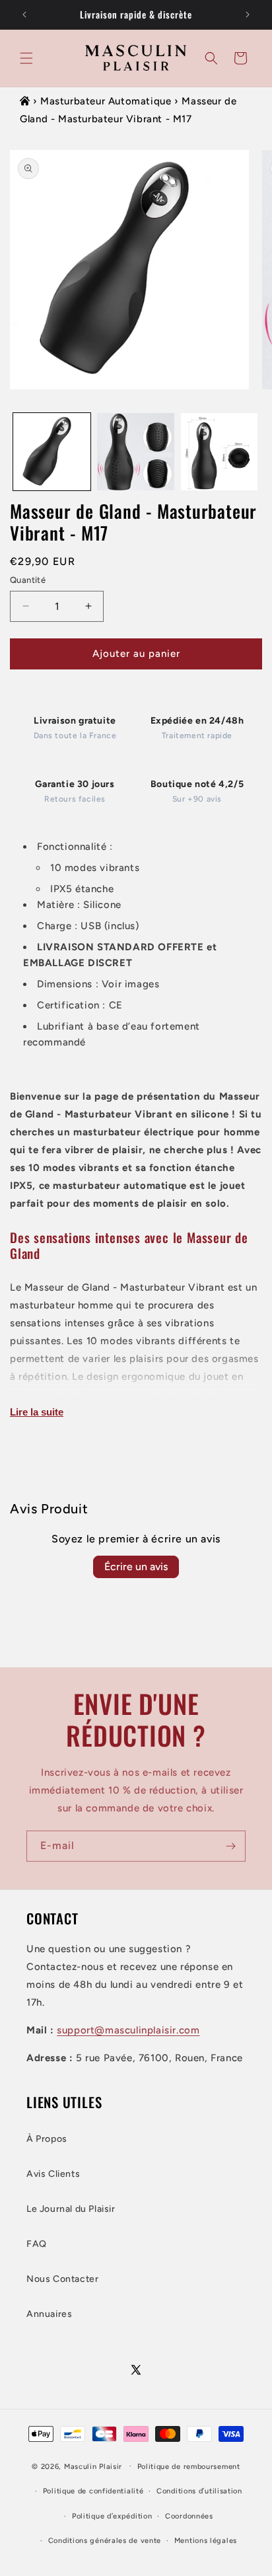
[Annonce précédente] (24, 15)
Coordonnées (189, 2516)
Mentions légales (206, 2541)
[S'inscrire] (230, 1846)
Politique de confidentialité (93, 2491)
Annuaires (49, 2314)
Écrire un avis (136, 1567)
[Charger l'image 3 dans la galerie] (220, 452)
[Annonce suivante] (248, 15)
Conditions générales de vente (105, 2541)
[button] (26, 58)
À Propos (47, 2139)
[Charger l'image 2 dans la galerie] (136, 452)
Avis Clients (53, 2174)
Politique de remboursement (189, 2467)
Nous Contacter (62, 2279)
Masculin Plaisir (93, 2466)
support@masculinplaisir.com (128, 2030)
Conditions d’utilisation (199, 2491)
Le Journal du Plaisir (71, 2209)
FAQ (37, 2244)
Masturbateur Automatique (106, 101)
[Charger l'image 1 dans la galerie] (52, 452)
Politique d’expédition (112, 2516)
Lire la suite (37, 1412)
